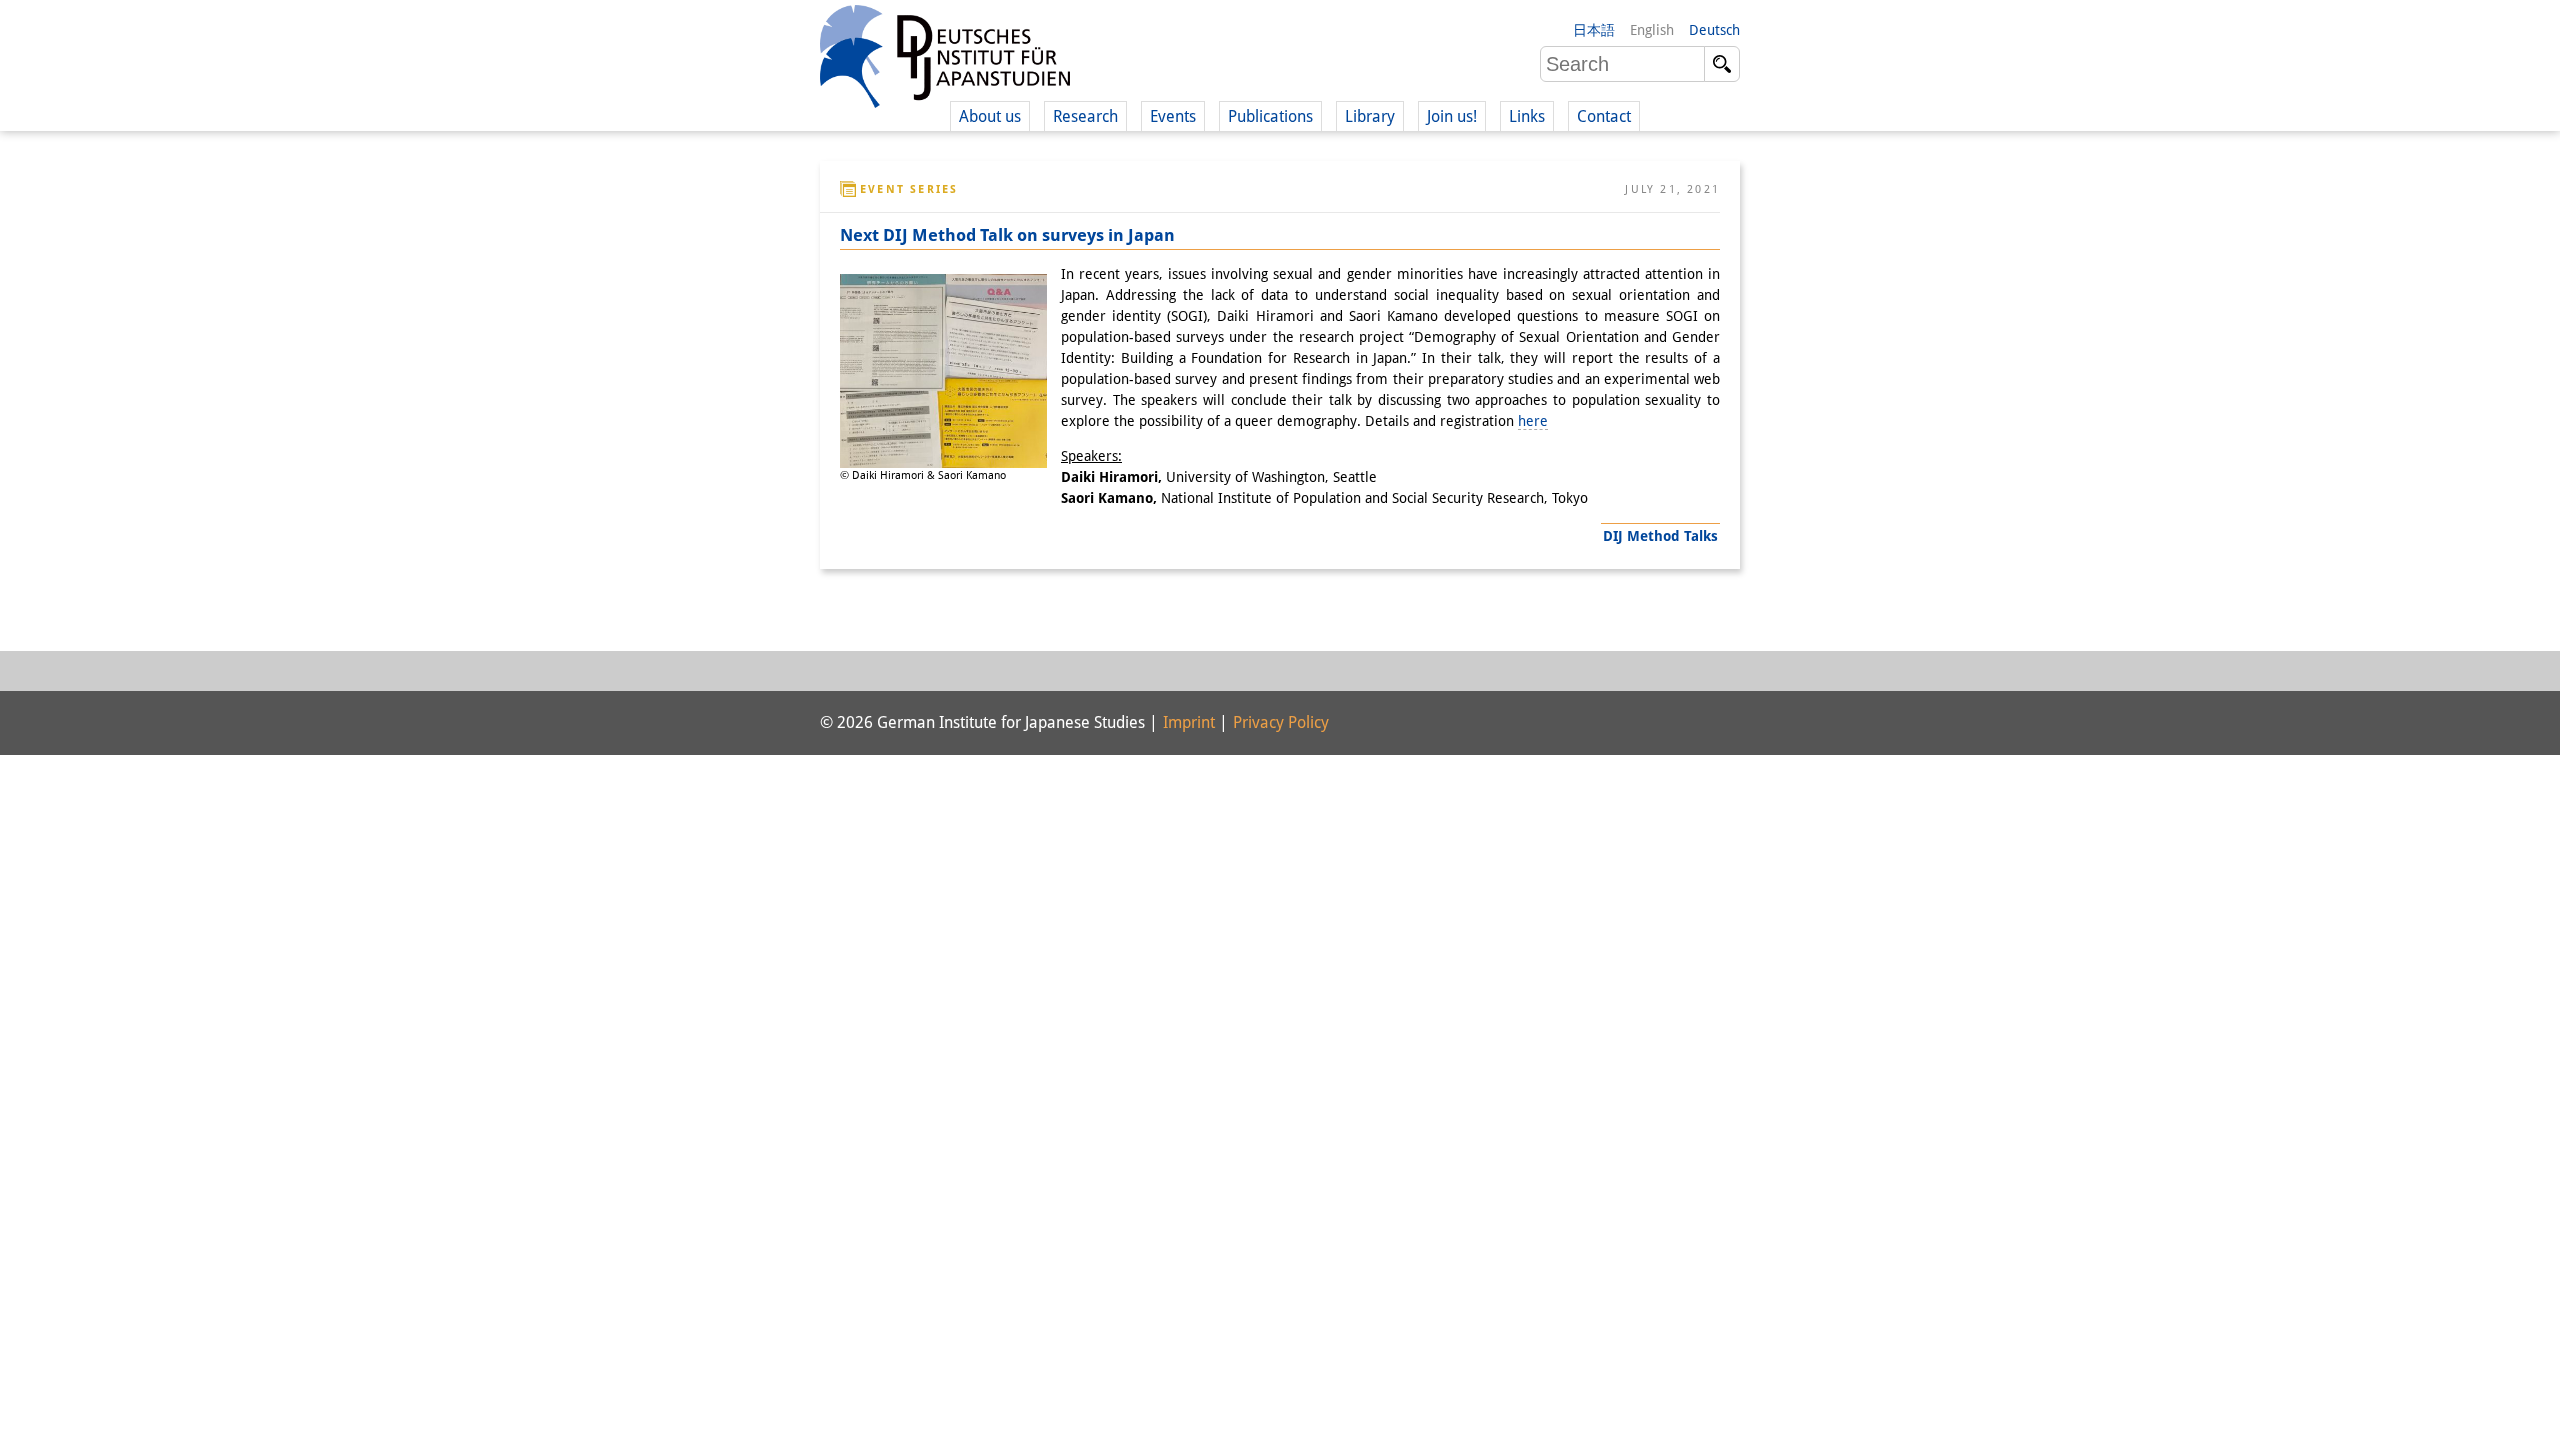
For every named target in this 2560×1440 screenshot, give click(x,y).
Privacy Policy (1281, 722)
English (1652, 30)
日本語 (1594, 30)
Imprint (1189, 722)
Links (1527, 116)
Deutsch (1714, 30)
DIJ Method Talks (1660, 536)
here (1533, 421)
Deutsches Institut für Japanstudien (945, 60)
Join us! (1452, 116)
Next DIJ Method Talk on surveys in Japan (1007, 235)
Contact (1604, 116)
